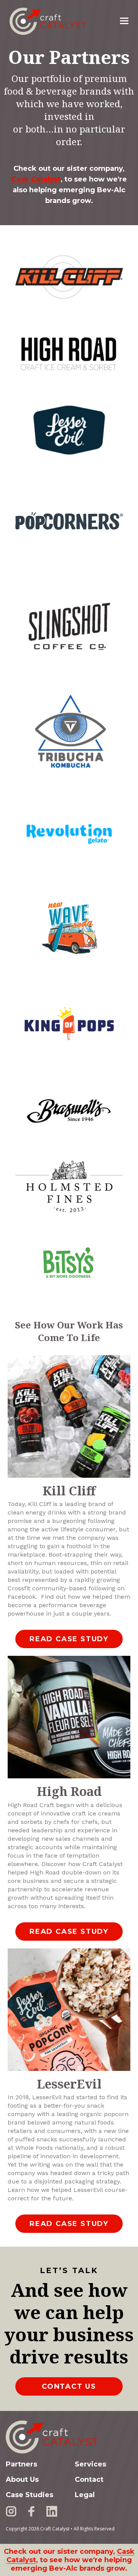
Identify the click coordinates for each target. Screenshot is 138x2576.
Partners (21, 2464)
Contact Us (69, 2386)
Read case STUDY (69, 1639)
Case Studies (30, 2495)
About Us (22, 2480)
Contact (89, 2480)
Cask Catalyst (36, 179)
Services (90, 2464)
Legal (85, 2495)
